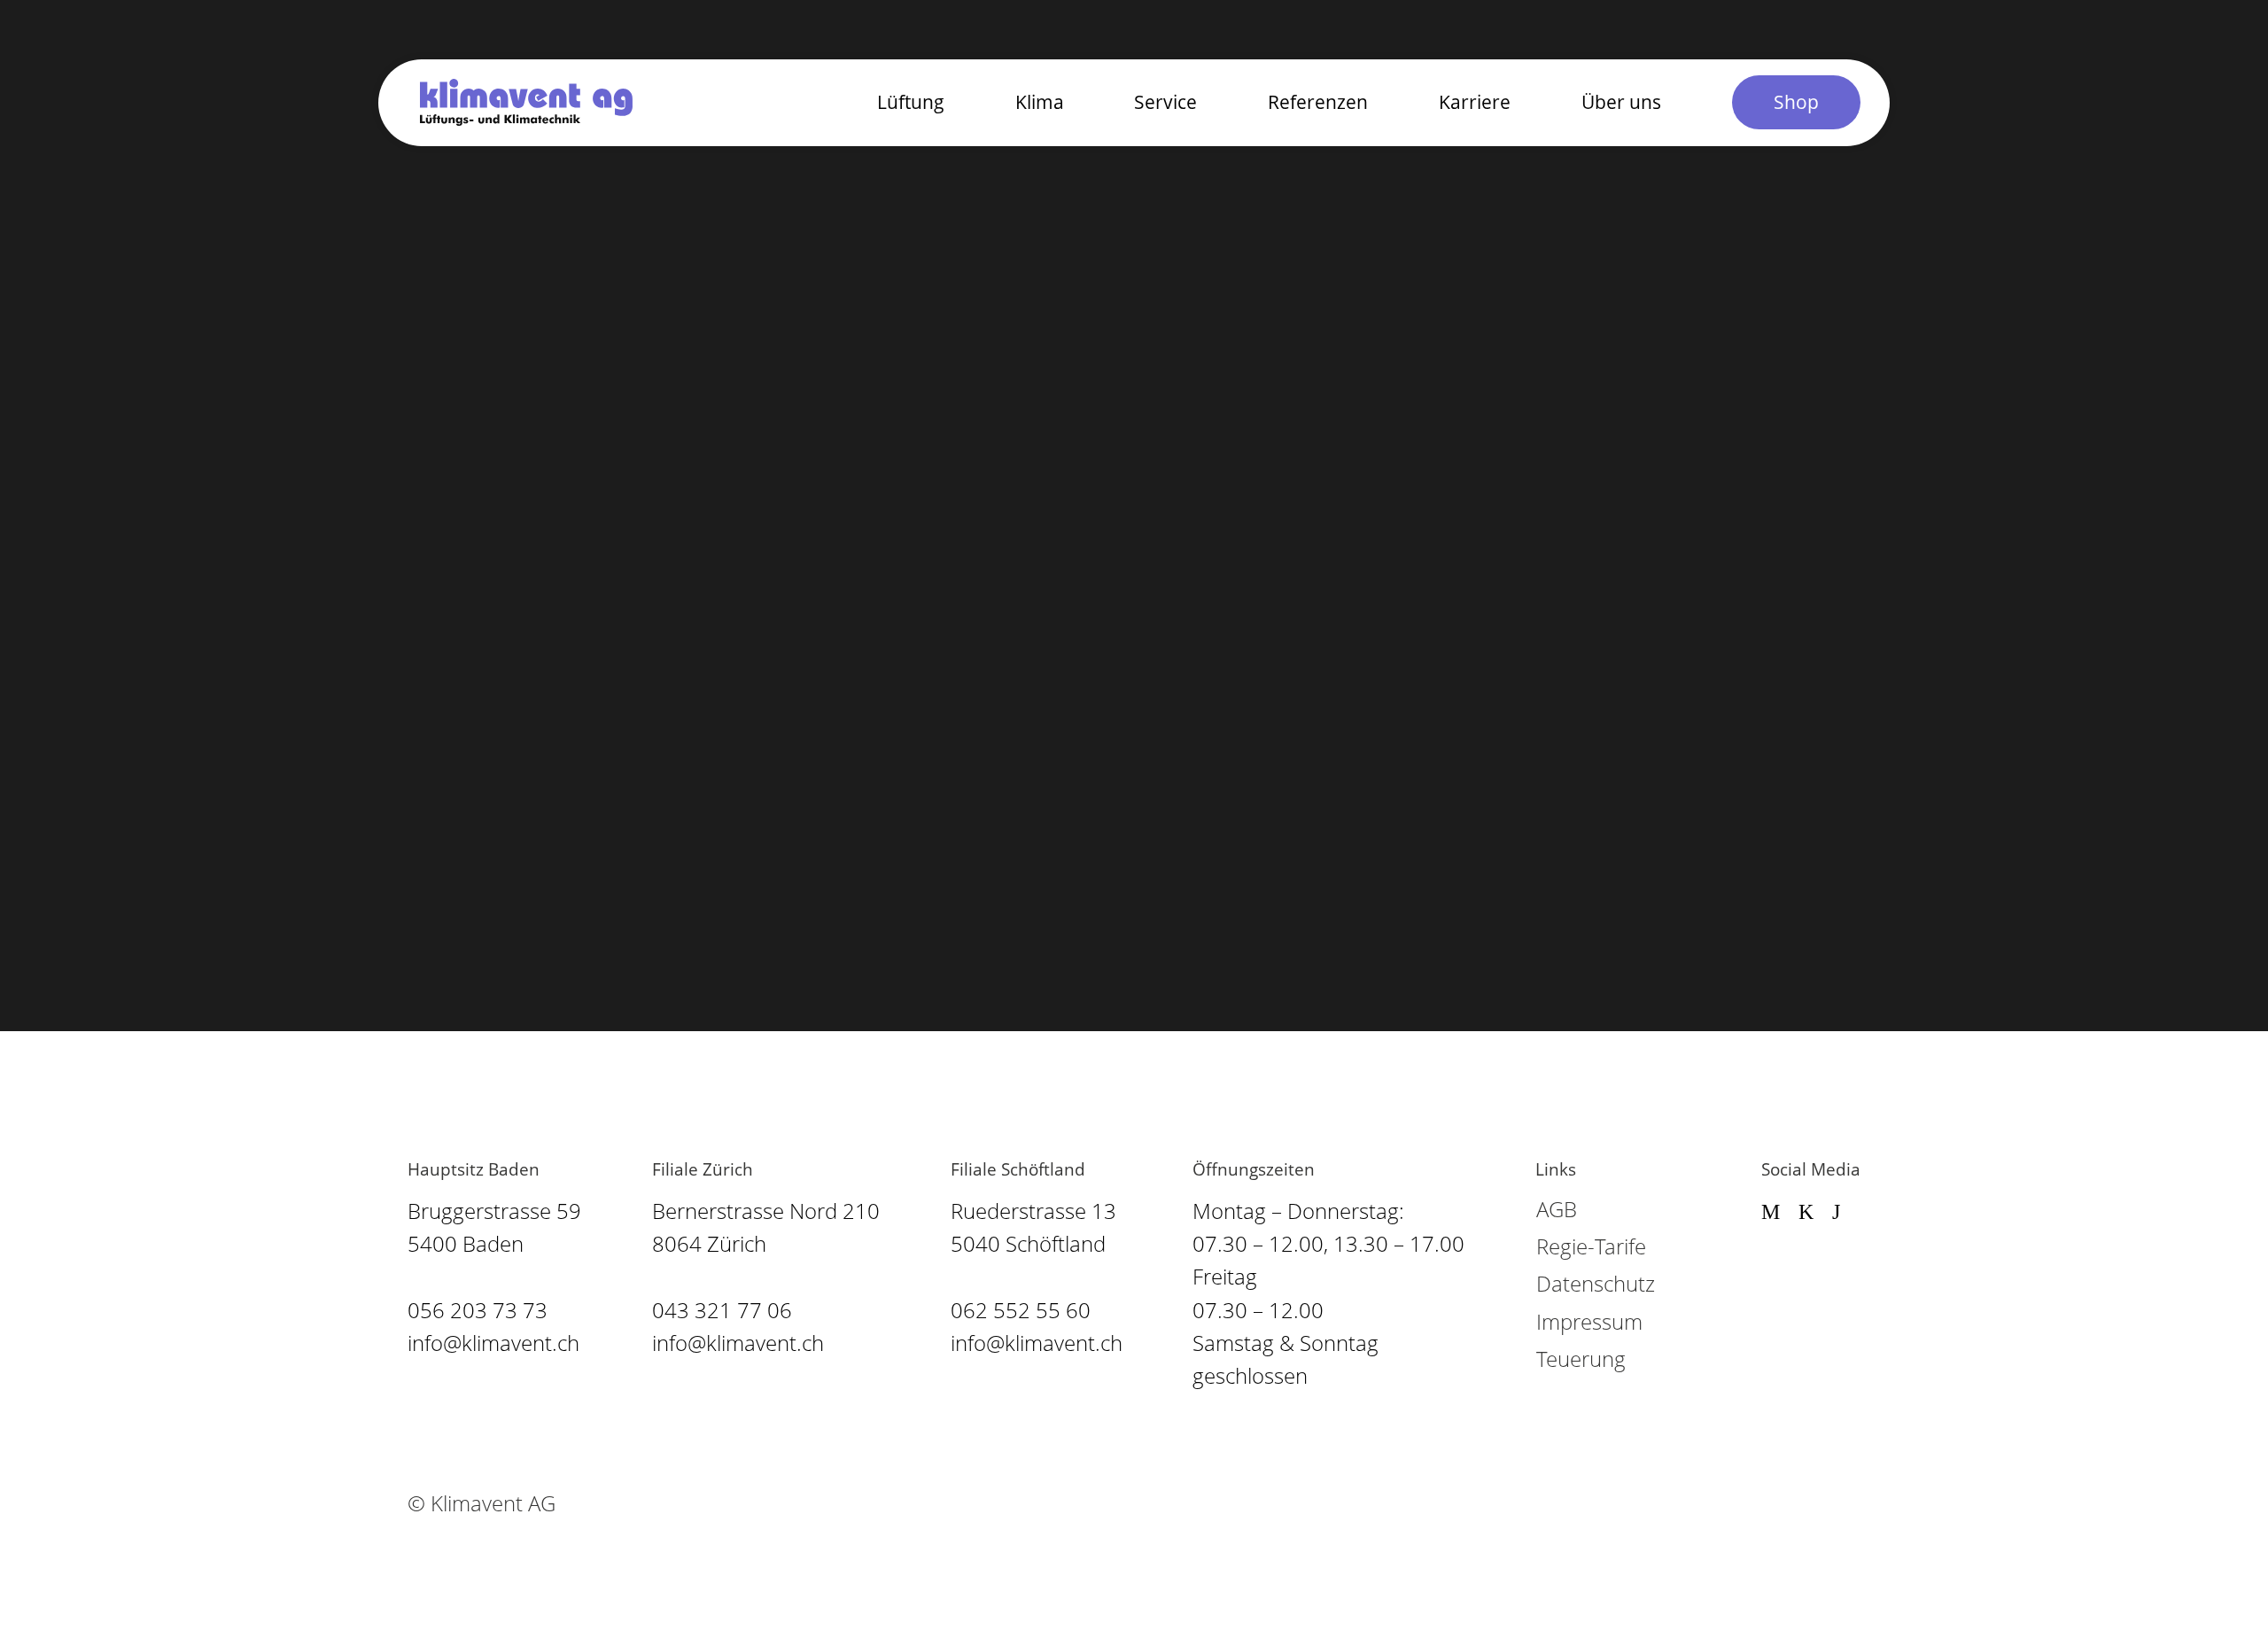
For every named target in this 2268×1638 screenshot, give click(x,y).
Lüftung (911, 101)
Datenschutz (1596, 1283)
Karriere (1475, 101)
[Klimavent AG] (526, 102)
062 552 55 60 (1021, 1310)
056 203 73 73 (478, 1310)
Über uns (1621, 101)
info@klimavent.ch (493, 1343)
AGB (1557, 1209)
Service (1165, 101)
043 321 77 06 (722, 1310)
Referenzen (1318, 101)
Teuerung (1581, 1359)
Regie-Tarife (1591, 1246)
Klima (1040, 101)
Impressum (1589, 1321)
